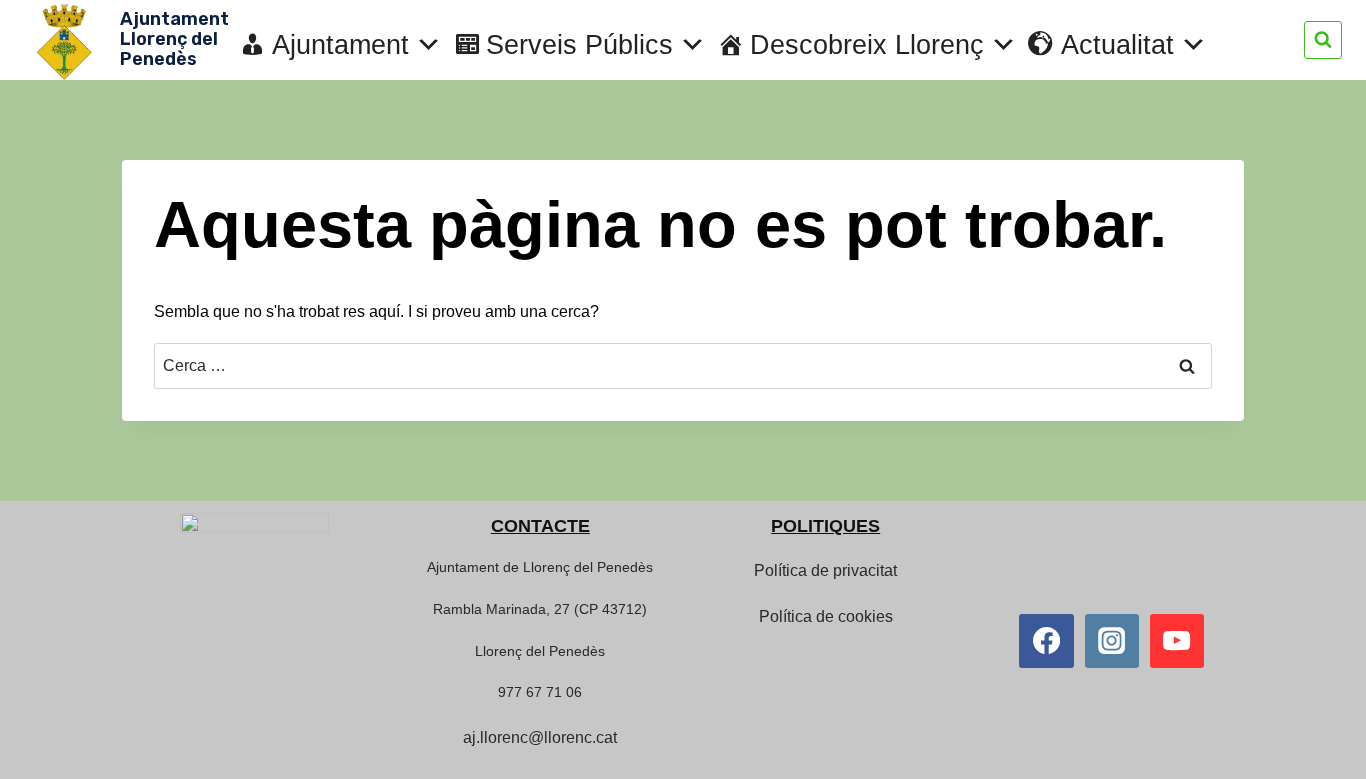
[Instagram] (1112, 641)
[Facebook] (1046, 641)
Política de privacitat (825, 570)
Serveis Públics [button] (579, 45)
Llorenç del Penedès (540, 651)
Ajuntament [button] (340, 45)
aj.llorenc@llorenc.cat (540, 737)
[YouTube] (1177, 641)
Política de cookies (826, 616)
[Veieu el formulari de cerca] (1323, 40)
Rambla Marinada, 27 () (540, 609)
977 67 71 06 (540, 692)
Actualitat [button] (1117, 45)
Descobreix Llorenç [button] (867, 45)
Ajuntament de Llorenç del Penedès (540, 567)
